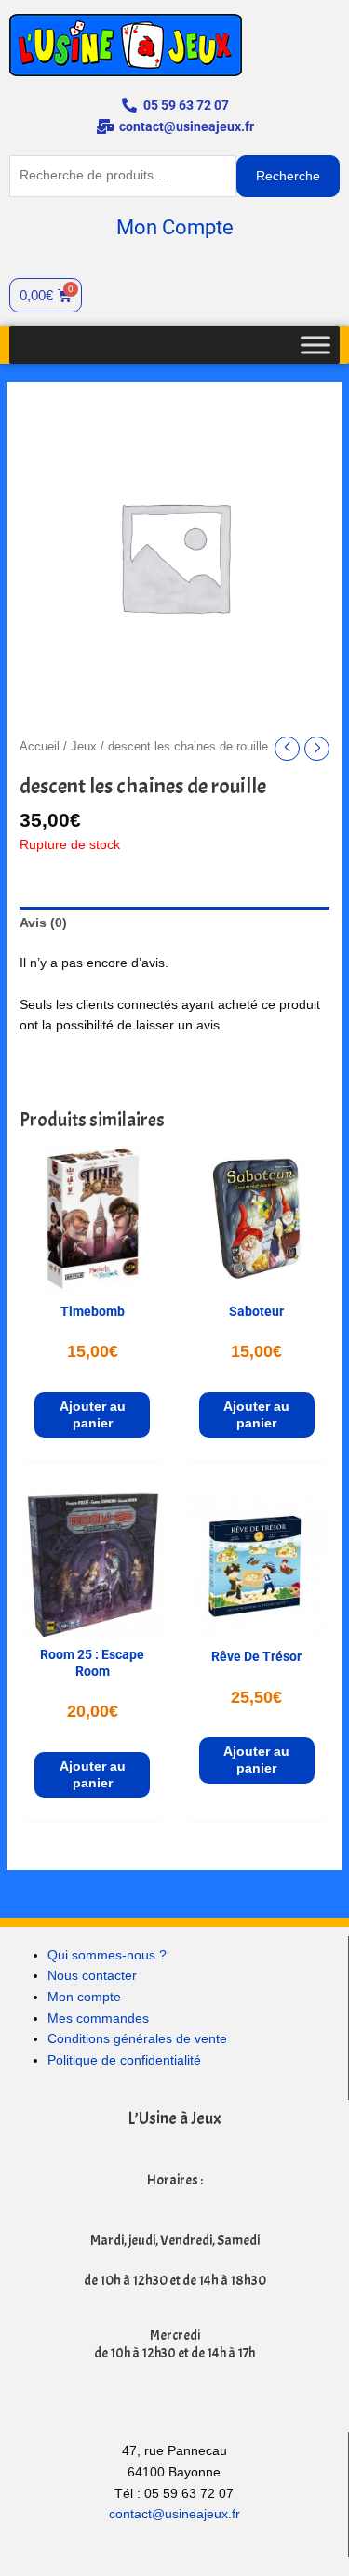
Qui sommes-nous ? (107, 1955)
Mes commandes (98, 2018)
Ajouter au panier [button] (93, 1415)
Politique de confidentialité (124, 2060)
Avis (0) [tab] (43, 923)
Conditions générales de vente (137, 2039)
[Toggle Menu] (315, 345)
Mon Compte (175, 227)
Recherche (288, 176)
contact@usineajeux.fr (174, 2514)
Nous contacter (92, 1976)
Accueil (40, 747)
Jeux (84, 747)
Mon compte (84, 1997)
